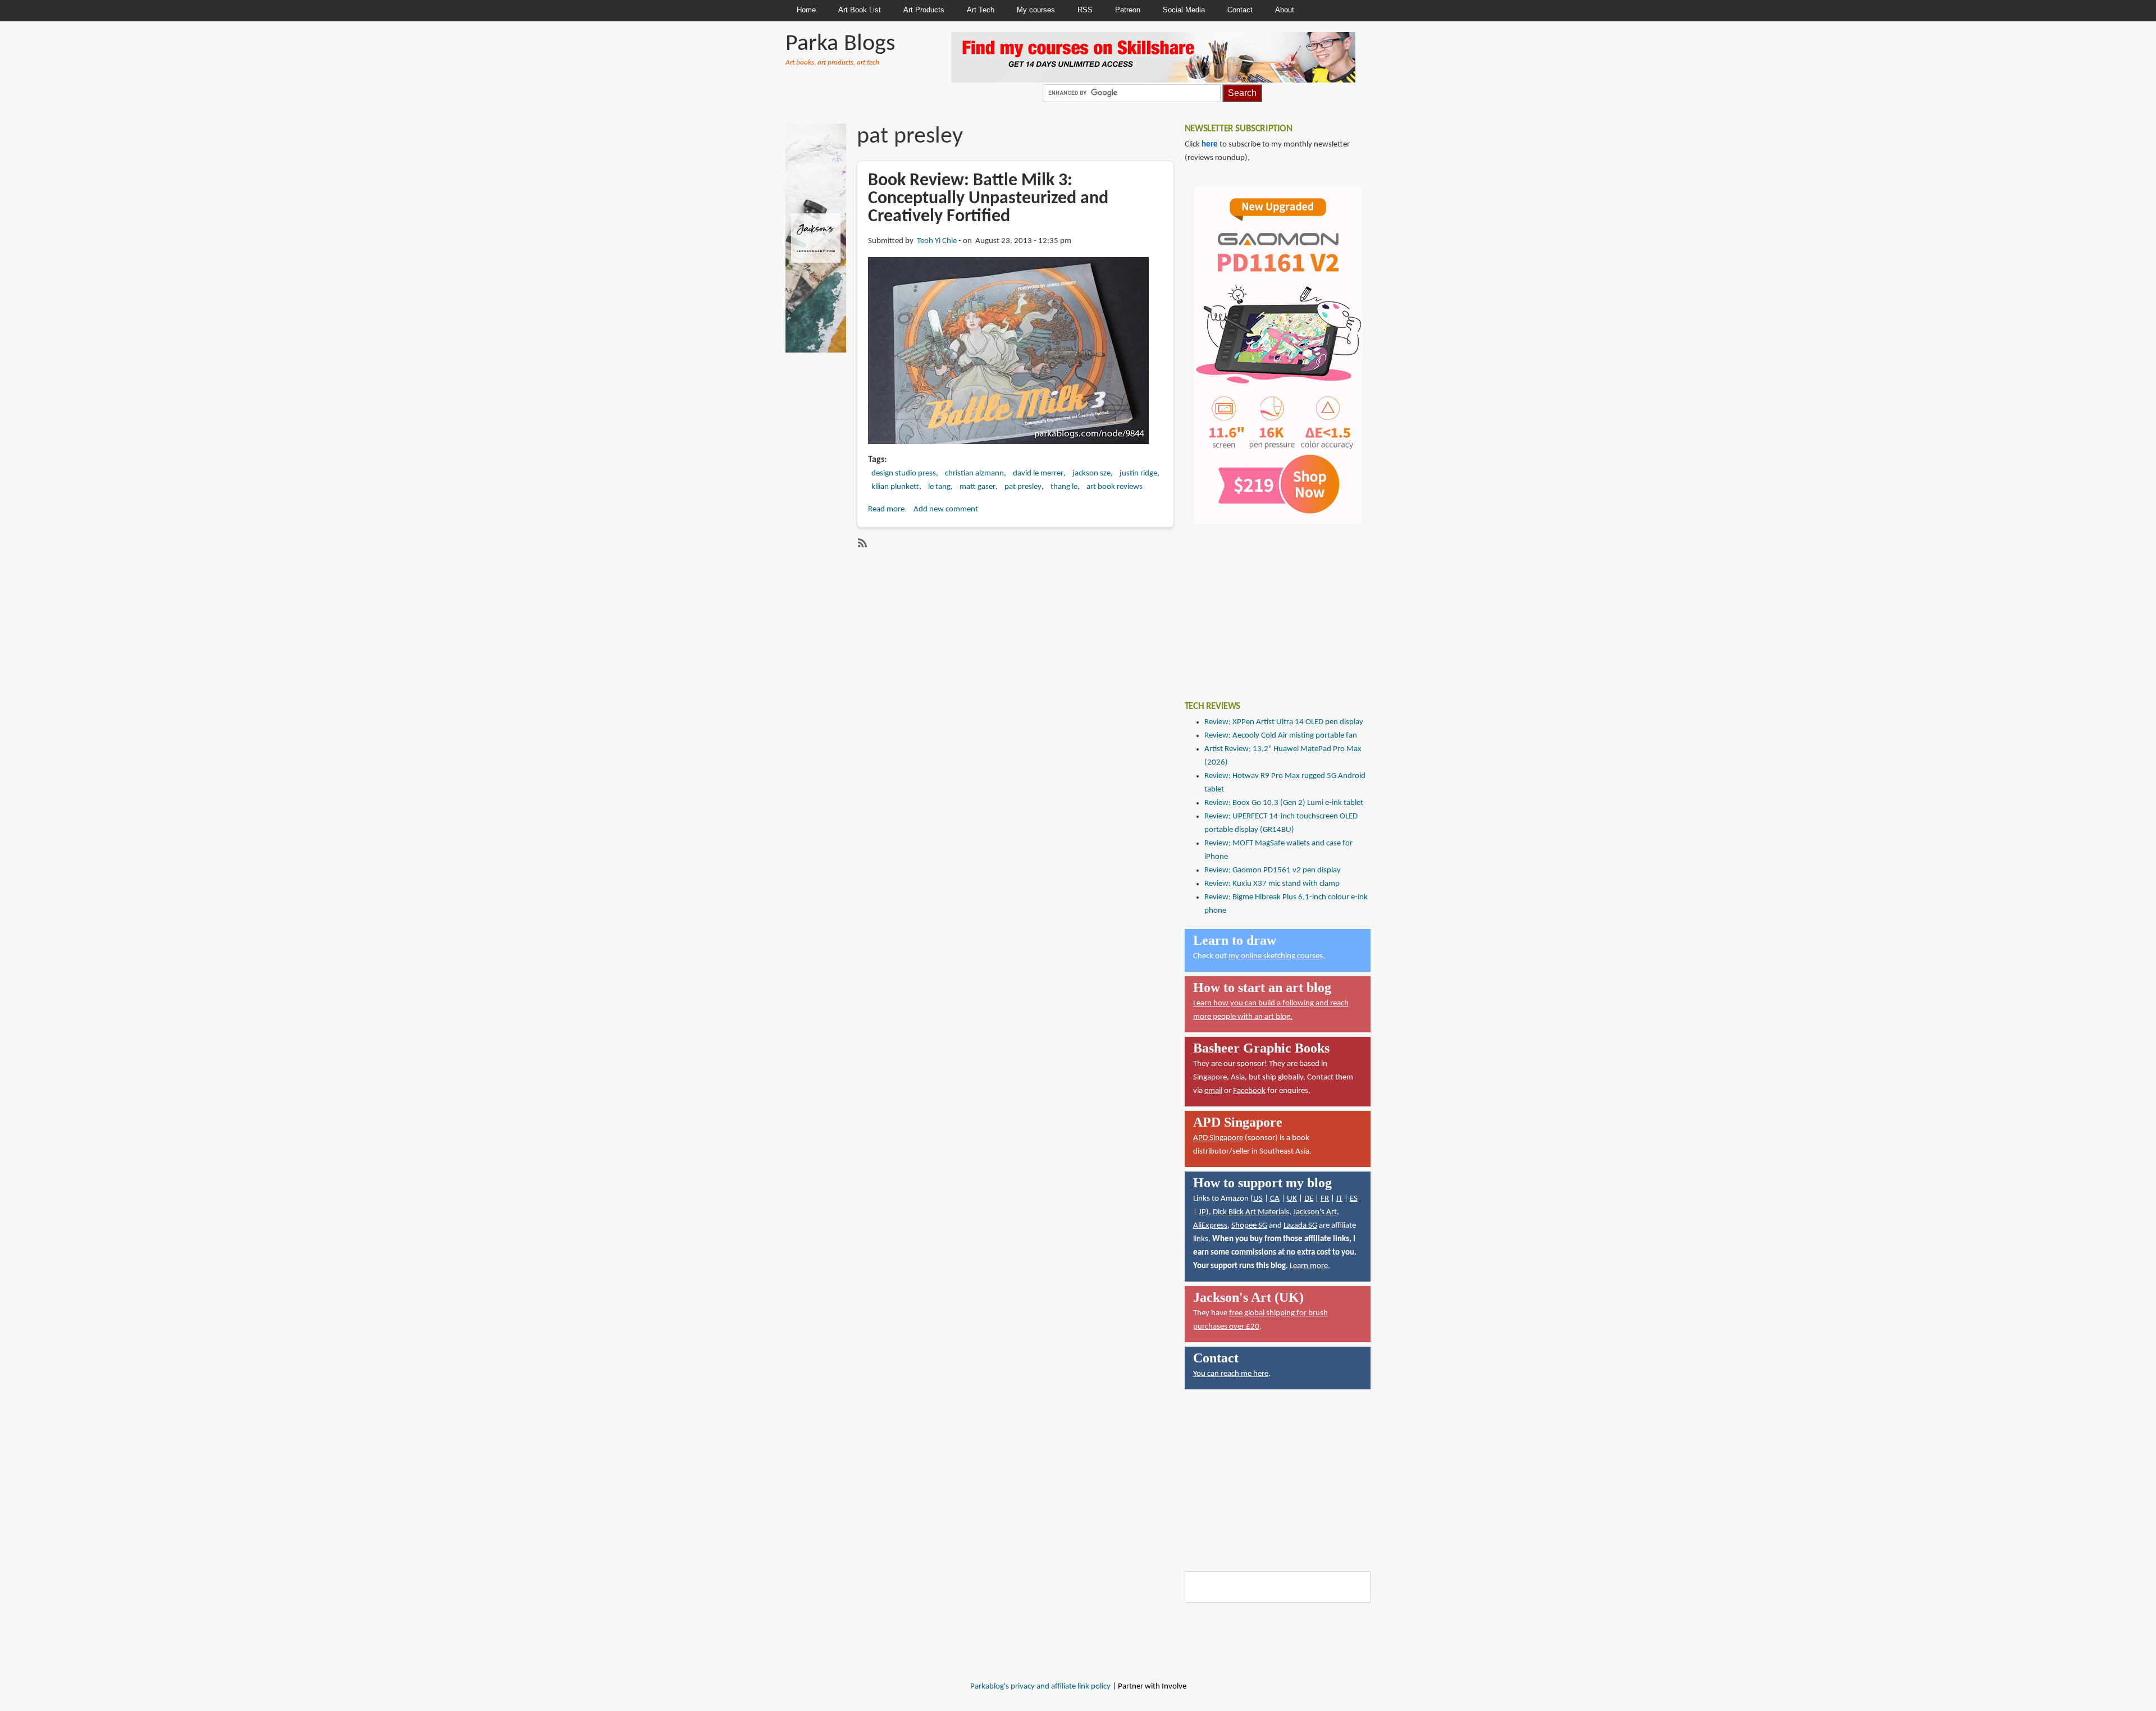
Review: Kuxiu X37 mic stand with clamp (1272, 884)
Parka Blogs (840, 44)
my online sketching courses (1276, 956)
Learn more (1309, 1266)
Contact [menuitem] (1240, 10)
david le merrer (1038, 474)
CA (1275, 1199)
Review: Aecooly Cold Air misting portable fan (1281, 736)
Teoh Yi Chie (937, 241)
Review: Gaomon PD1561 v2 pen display (1273, 870)
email (1213, 1091)
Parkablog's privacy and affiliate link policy (1040, 1687)
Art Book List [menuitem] (860, 10)
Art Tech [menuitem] (981, 10)
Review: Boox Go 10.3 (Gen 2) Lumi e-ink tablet (1284, 803)
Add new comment (946, 509)
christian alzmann (974, 474)
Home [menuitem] (806, 10)
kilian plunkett (895, 487)
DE (1309, 1199)
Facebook (1249, 1091)
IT (1339, 1199)
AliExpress (1210, 1226)
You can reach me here (1231, 1374)
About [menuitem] (1285, 10)
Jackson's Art (1315, 1212)
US (1258, 1199)
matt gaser (977, 487)
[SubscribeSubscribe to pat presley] (861, 543)
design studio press (904, 474)
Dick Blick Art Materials (1251, 1212)
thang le (1064, 487)
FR (1325, 1199)
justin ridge (1138, 474)
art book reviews (1114, 487)
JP (1202, 1212)
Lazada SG (1300, 1226)
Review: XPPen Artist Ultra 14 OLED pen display (1284, 722)
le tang (939, 487)
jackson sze (1091, 474)
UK (1292, 1199)
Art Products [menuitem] (924, 10)
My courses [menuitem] (1036, 10)
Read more (886, 509)
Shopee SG (1249, 1226)
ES (1354, 1199)
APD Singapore (1218, 1138)
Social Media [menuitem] (1184, 10)
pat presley (1023, 487)
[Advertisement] (1269, 604)
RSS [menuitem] (1085, 10)
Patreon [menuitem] (1128, 10)
